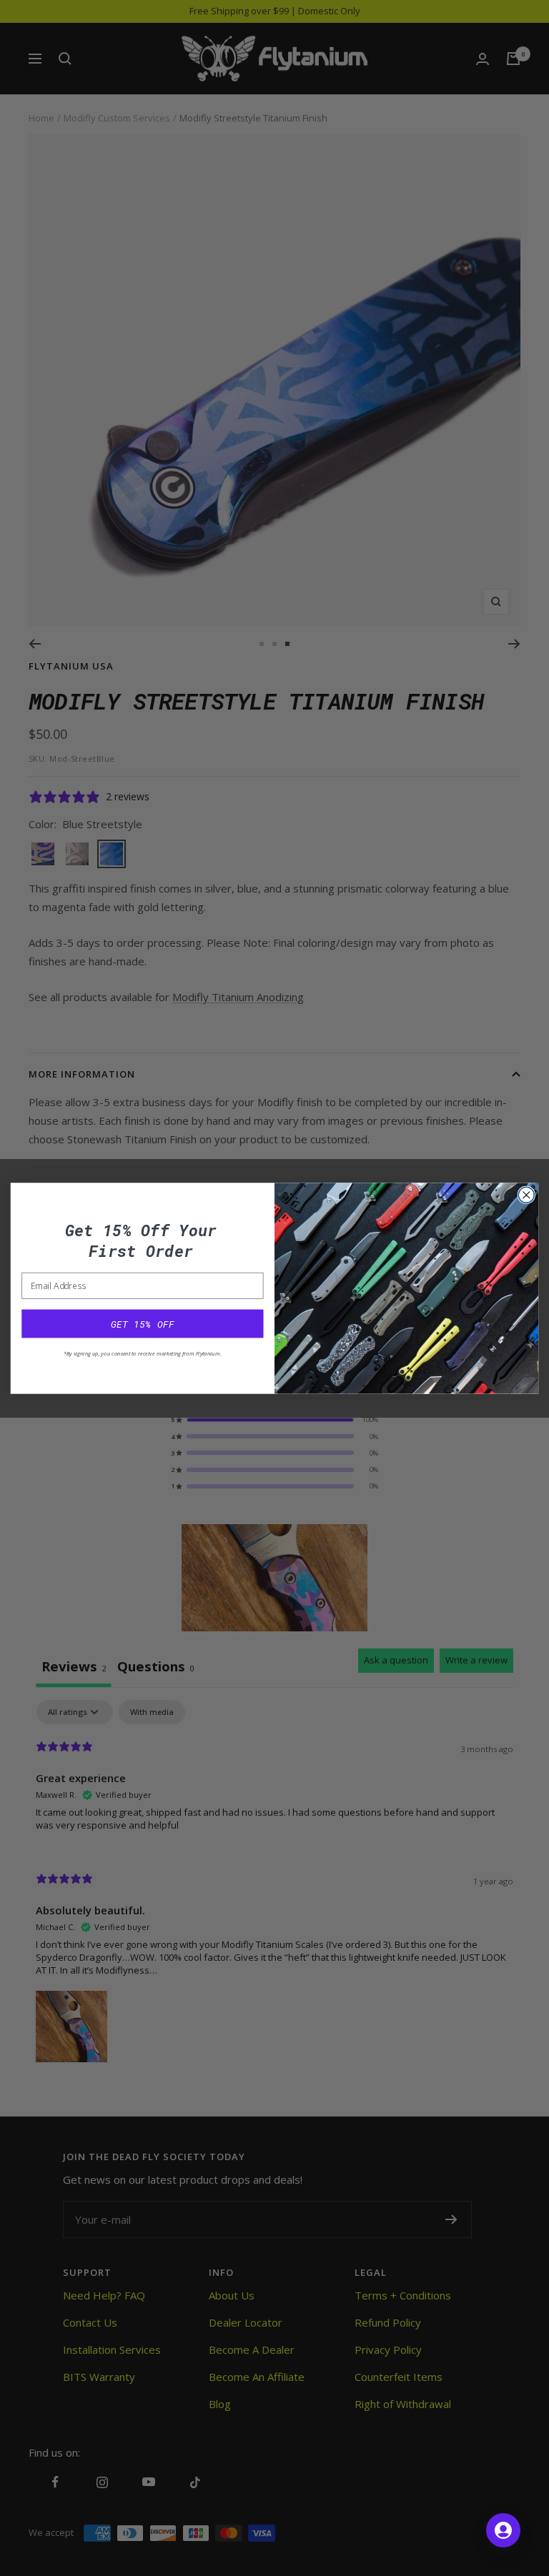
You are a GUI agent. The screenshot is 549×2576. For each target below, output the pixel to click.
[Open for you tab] (503, 2530)
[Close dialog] (526, 1195)
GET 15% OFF (143, 1323)
